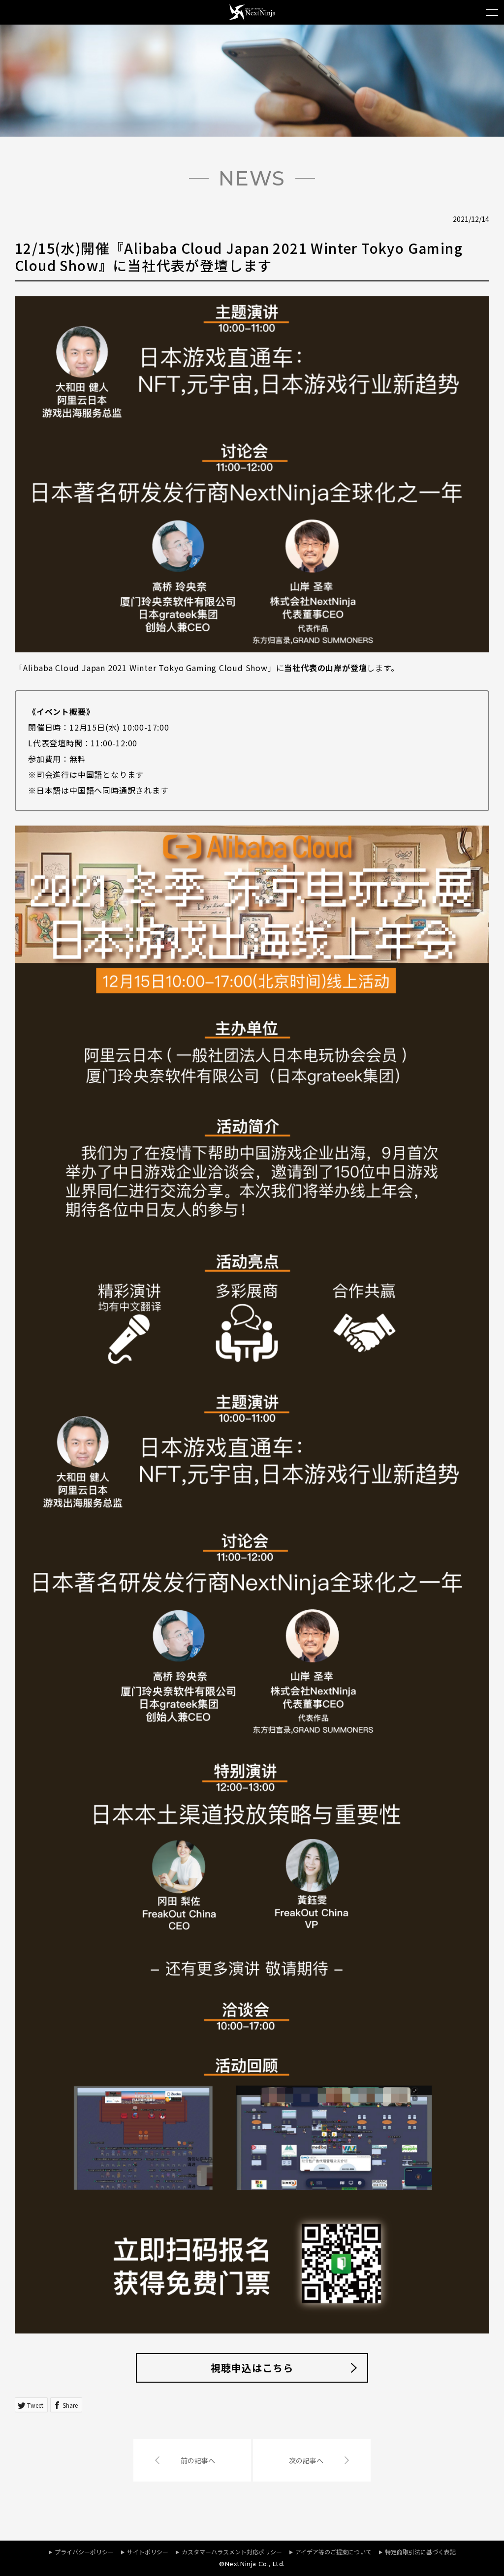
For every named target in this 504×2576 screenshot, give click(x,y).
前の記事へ (198, 2460)
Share (70, 2405)
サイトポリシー (148, 2552)
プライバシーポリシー (84, 2552)
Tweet (35, 2405)
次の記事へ (306, 2460)
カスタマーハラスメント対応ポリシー (232, 2552)
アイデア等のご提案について (333, 2552)
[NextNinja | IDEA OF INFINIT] (252, 17)
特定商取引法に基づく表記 (420, 2552)
